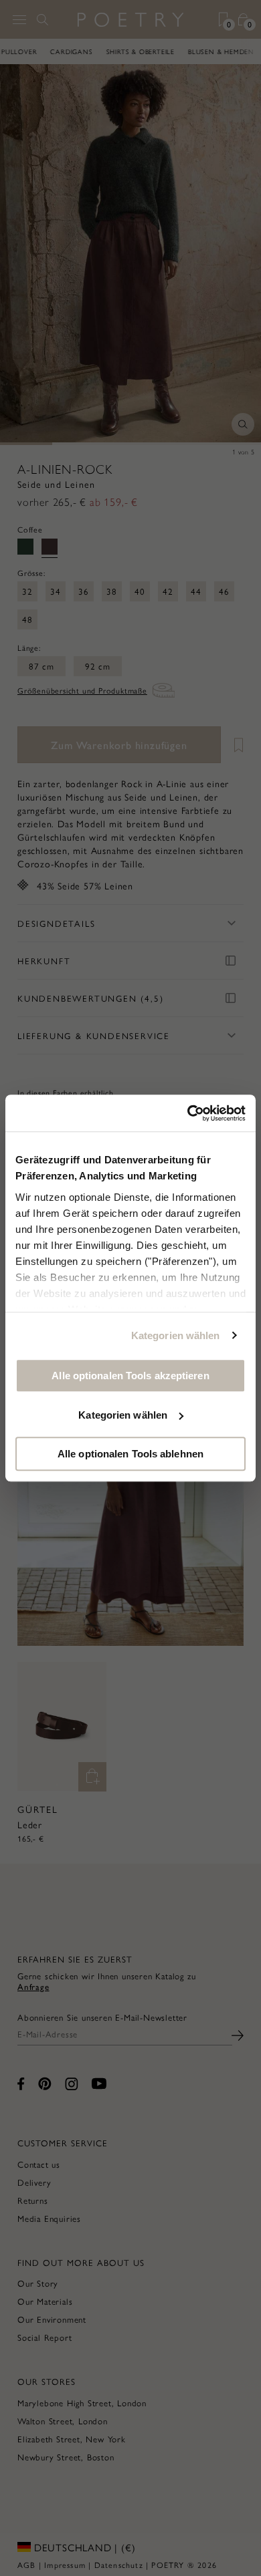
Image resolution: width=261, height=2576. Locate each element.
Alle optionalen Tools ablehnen (130, 1454)
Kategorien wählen (176, 1335)
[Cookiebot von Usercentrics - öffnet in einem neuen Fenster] (188, 1113)
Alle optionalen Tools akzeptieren (130, 1376)
